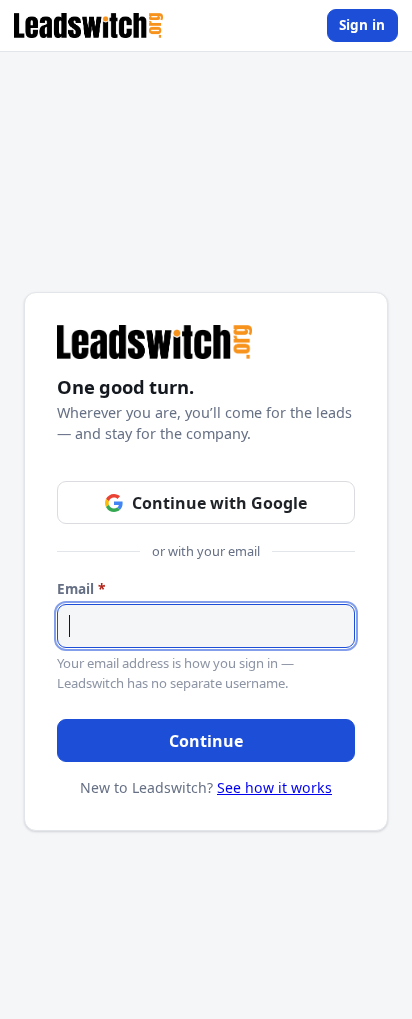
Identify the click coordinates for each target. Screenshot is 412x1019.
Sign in (362, 24)
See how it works (274, 787)
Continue (206, 741)
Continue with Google (219, 503)
